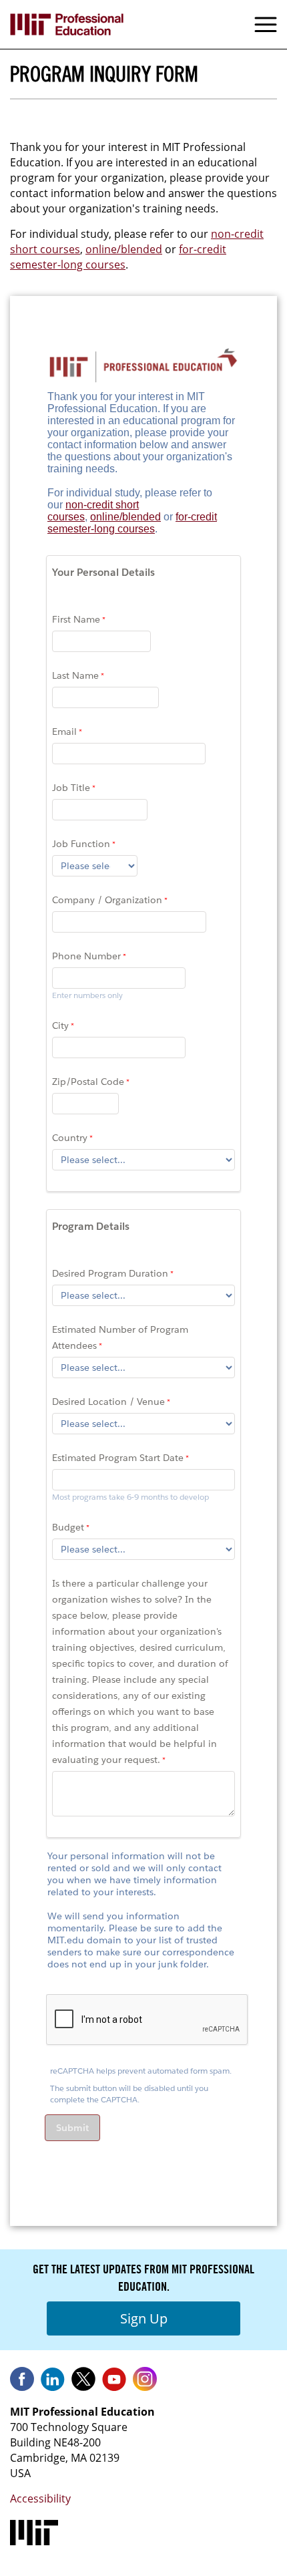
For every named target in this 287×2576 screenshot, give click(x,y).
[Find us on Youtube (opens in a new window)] (114, 2384)
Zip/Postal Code (88, 1082)
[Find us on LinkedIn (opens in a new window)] (53, 2384)
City (60, 1025)
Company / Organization (107, 900)
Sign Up (144, 2318)
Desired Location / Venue (108, 1402)
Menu (266, 25)
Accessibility (40, 2499)
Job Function (81, 844)
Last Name (75, 675)
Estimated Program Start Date (118, 1458)
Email (64, 732)
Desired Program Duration (110, 1273)
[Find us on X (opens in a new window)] (83, 2384)
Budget (68, 1527)
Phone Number (86, 956)
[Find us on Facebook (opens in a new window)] (22, 2384)
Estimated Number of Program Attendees (120, 1337)
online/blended (124, 249)
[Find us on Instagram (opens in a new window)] (145, 2384)
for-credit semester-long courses (118, 257)
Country (70, 1138)
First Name (76, 619)
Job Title (71, 788)
